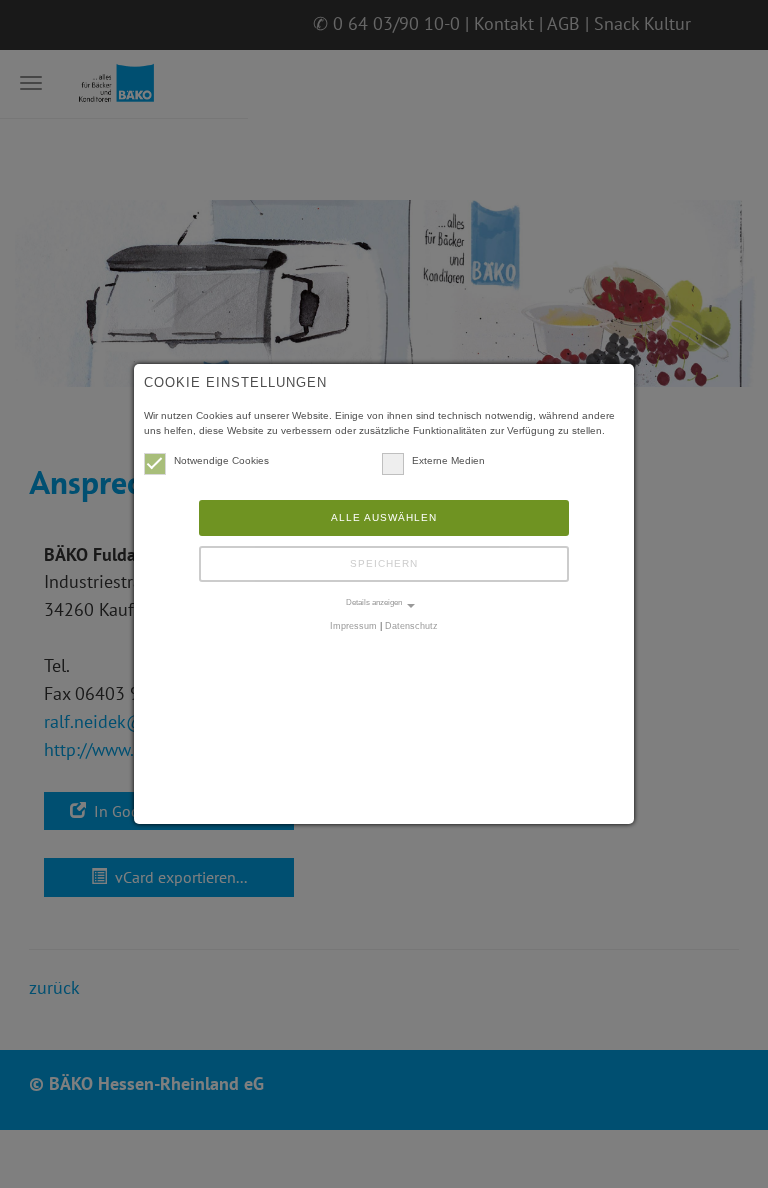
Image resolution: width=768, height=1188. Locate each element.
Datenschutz (411, 626)
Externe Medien (448, 460)
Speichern (384, 563)
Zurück (40, 324)
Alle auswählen (384, 517)
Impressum (353, 626)
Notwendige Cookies (221, 460)
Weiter (728, 324)
